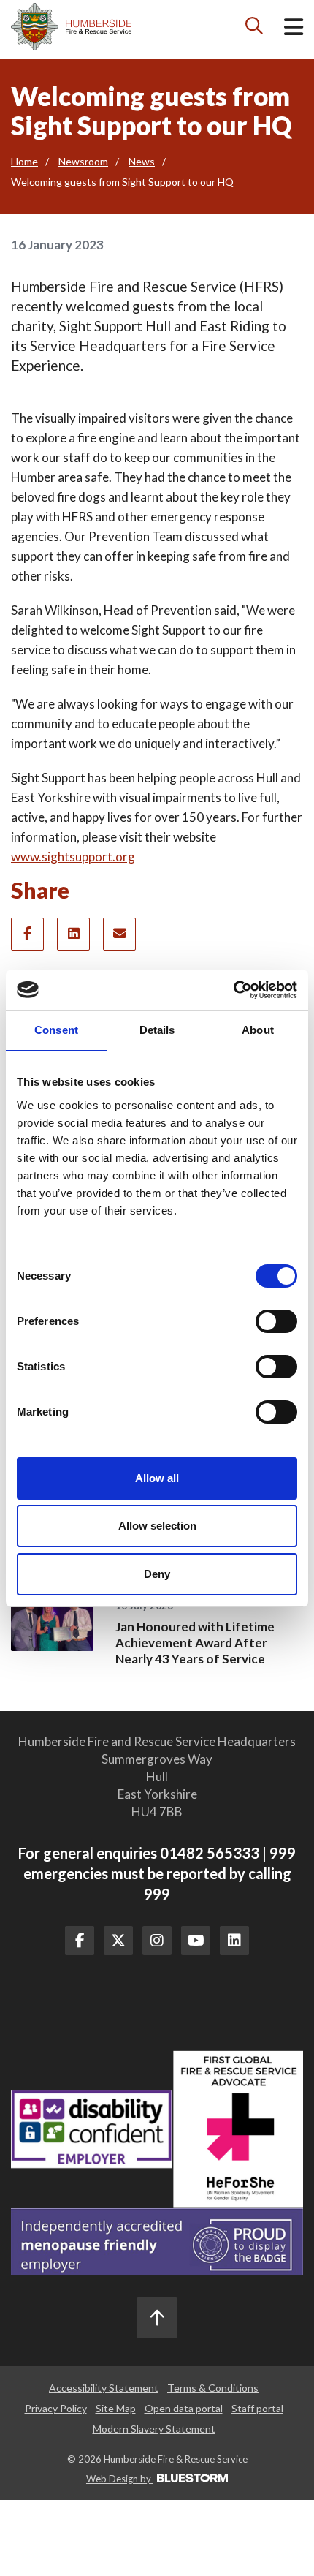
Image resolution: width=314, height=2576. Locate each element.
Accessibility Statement (104, 2388)
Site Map (116, 2408)
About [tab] (258, 1030)
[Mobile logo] (71, 27)
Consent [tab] (56, 1030)
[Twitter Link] (118, 1941)
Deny (157, 1574)
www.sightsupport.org (73, 857)
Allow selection (157, 1526)
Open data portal (184, 2408)
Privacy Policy (56, 2408)
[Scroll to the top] (157, 2318)
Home (24, 161)
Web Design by (120, 2479)
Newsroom (83, 161)
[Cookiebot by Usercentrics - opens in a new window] (233, 990)
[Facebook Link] (80, 1941)
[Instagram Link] (157, 1941)
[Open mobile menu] (294, 30)
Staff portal (257, 2408)
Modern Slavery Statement (154, 2429)
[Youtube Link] (196, 1941)
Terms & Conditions (213, 2388)
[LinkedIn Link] (234, 1941)
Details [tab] (157, 1030)
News (142, 161)
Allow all (157, 1478)
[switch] (276, 1321)
